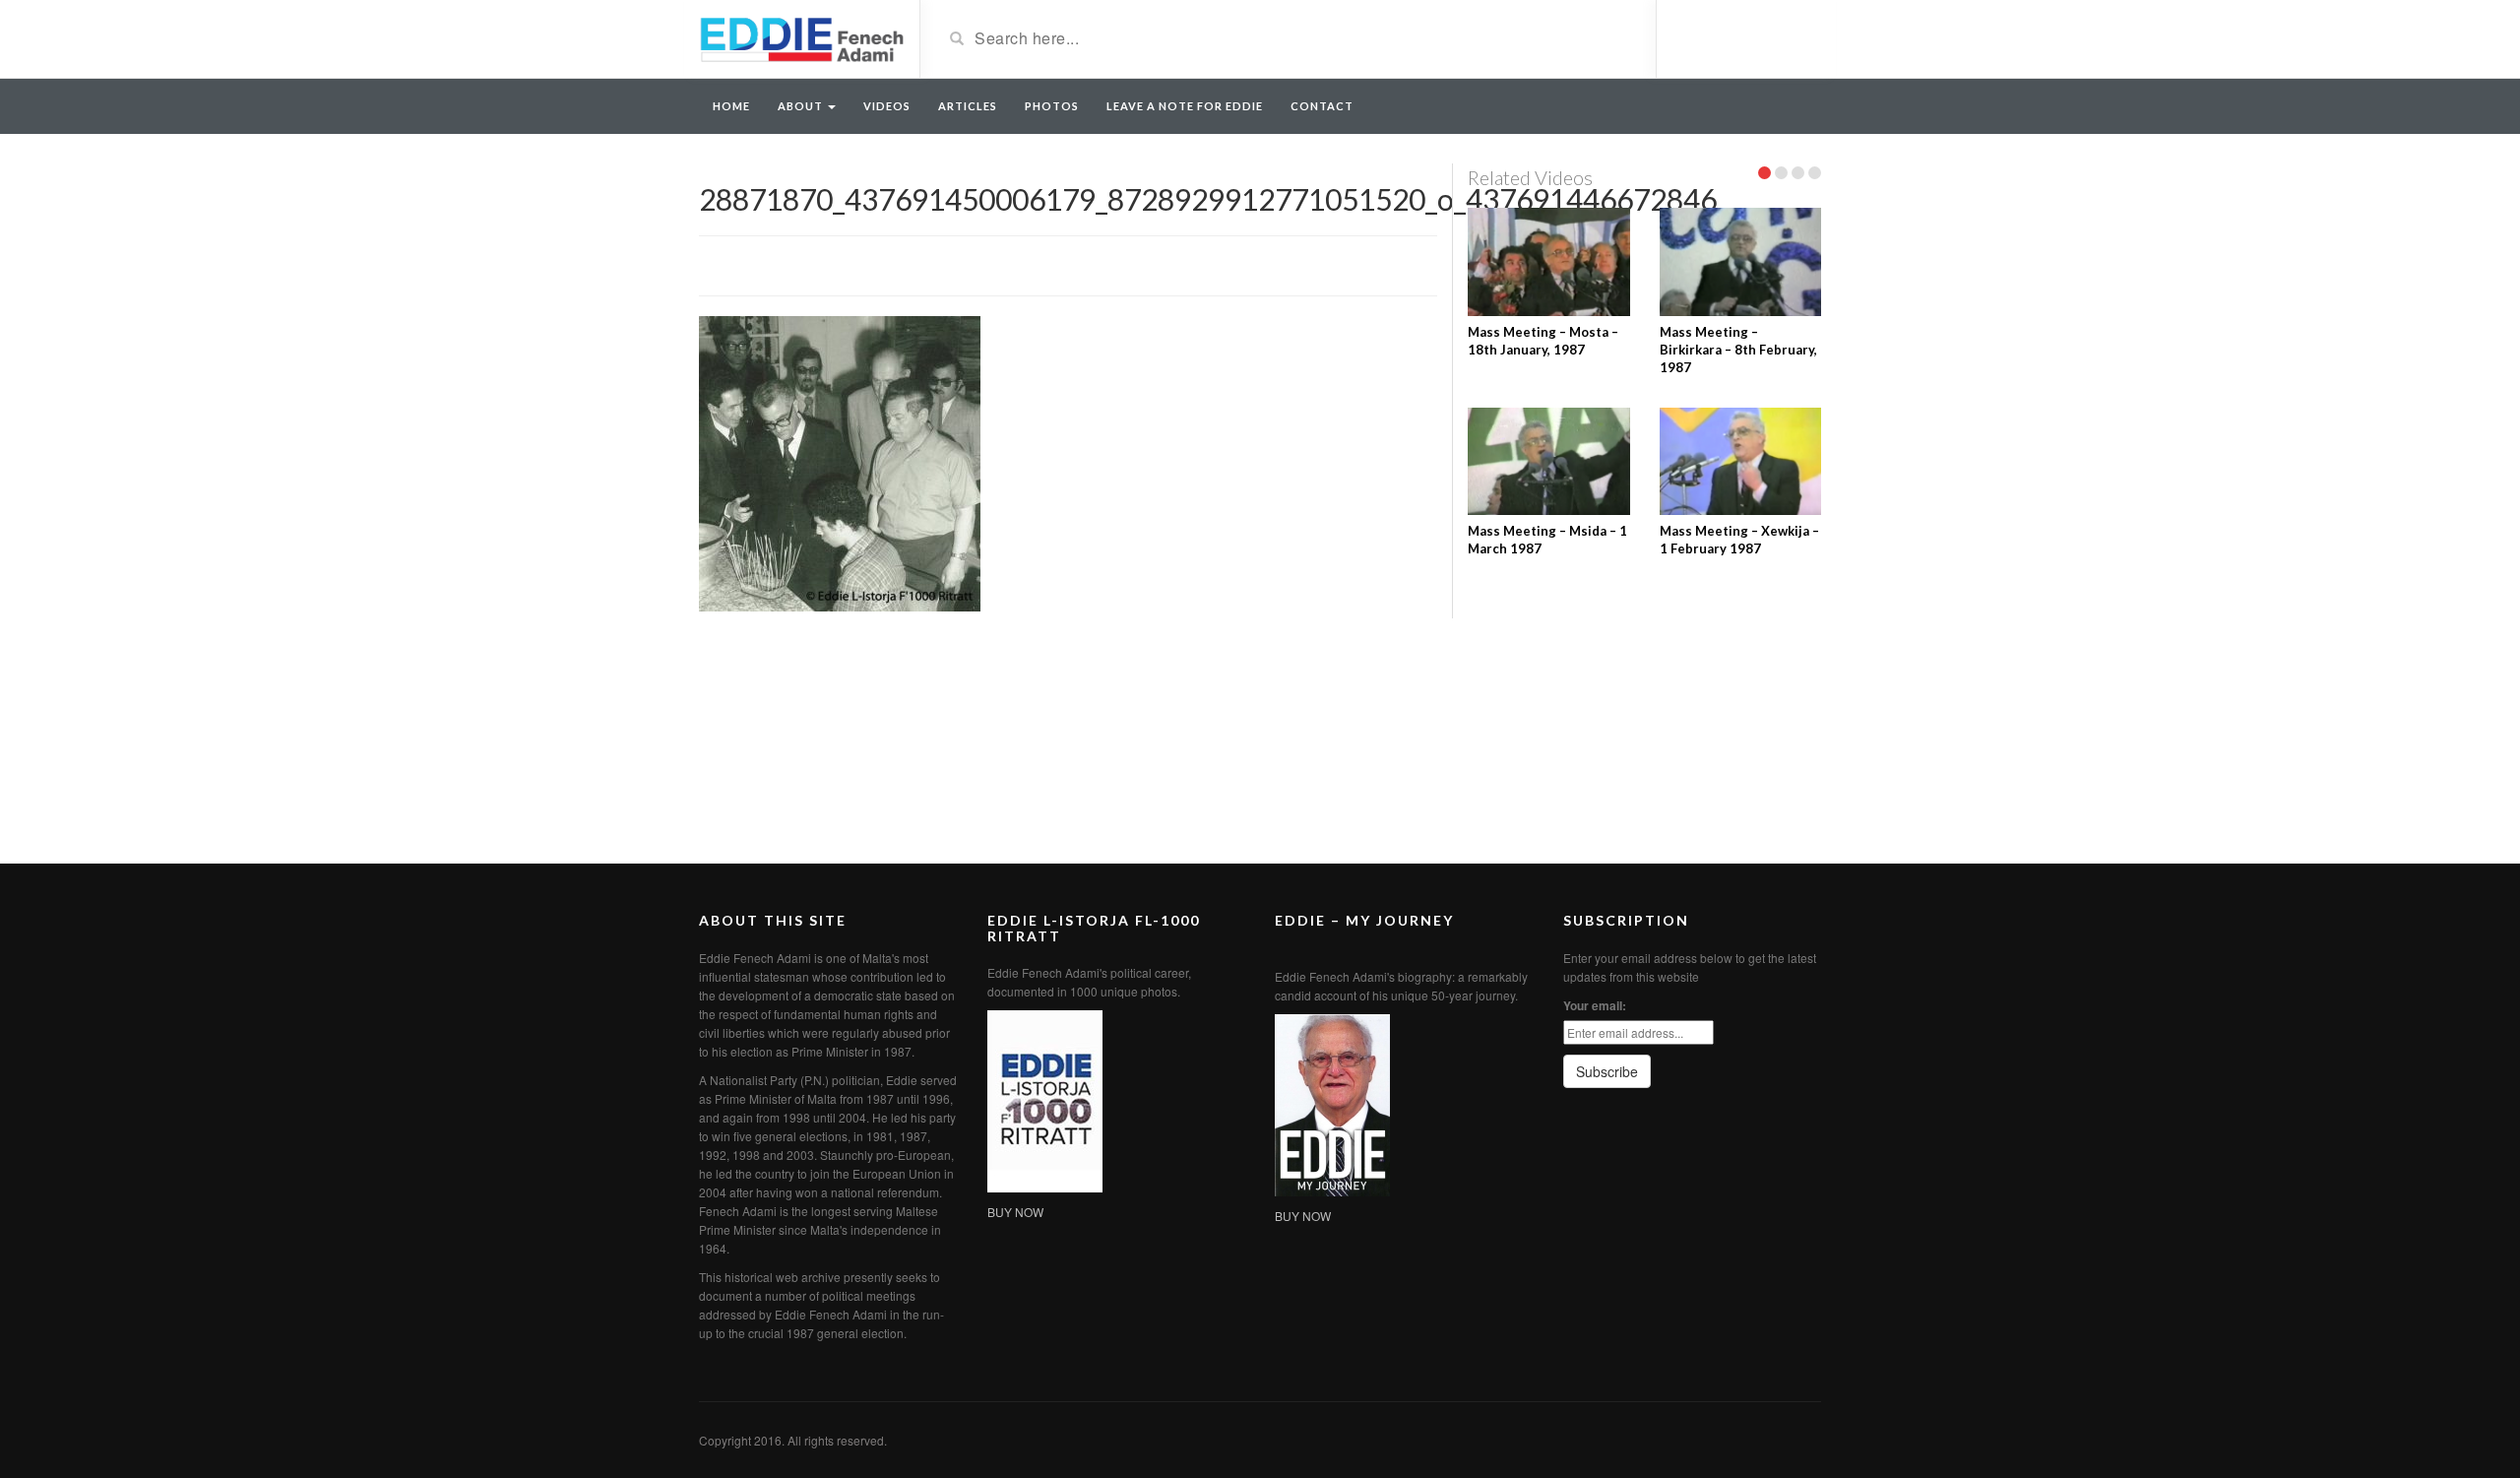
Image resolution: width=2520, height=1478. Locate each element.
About (802, 106)
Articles (968, 106)
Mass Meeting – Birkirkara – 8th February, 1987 (1738, 350)
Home (731, 106)
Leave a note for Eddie (1185, 106)
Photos (1052, 106)
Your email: (1595, 1005)
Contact (1322, 106)
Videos (887, 106)
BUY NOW (1015, 1212)
